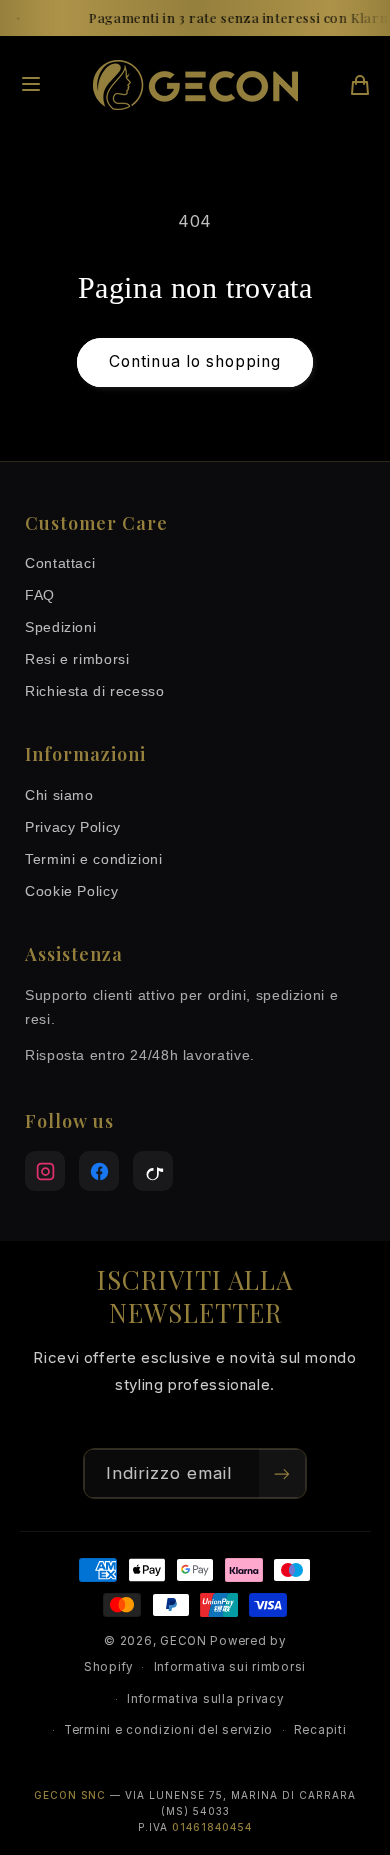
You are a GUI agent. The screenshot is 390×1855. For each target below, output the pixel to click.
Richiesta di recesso (95, 691)
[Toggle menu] (31, 85)
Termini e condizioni (94, 859)
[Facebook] (99, 1171)
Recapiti (320, 1730)
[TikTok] (153, 1171)
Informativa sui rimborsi (230, 1667)
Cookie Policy (71, 891)
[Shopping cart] (360, 85)
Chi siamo (59, 795)
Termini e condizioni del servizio (168, 1730)
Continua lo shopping (195, 361)
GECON (183, 1641)
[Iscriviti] (282, 1473)
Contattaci (60, 563)
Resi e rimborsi (77, 659)
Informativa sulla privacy (205, 1699)
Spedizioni (60, 627)
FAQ (40, 595)
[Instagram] (45, 1171)
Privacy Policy (73, 827)
